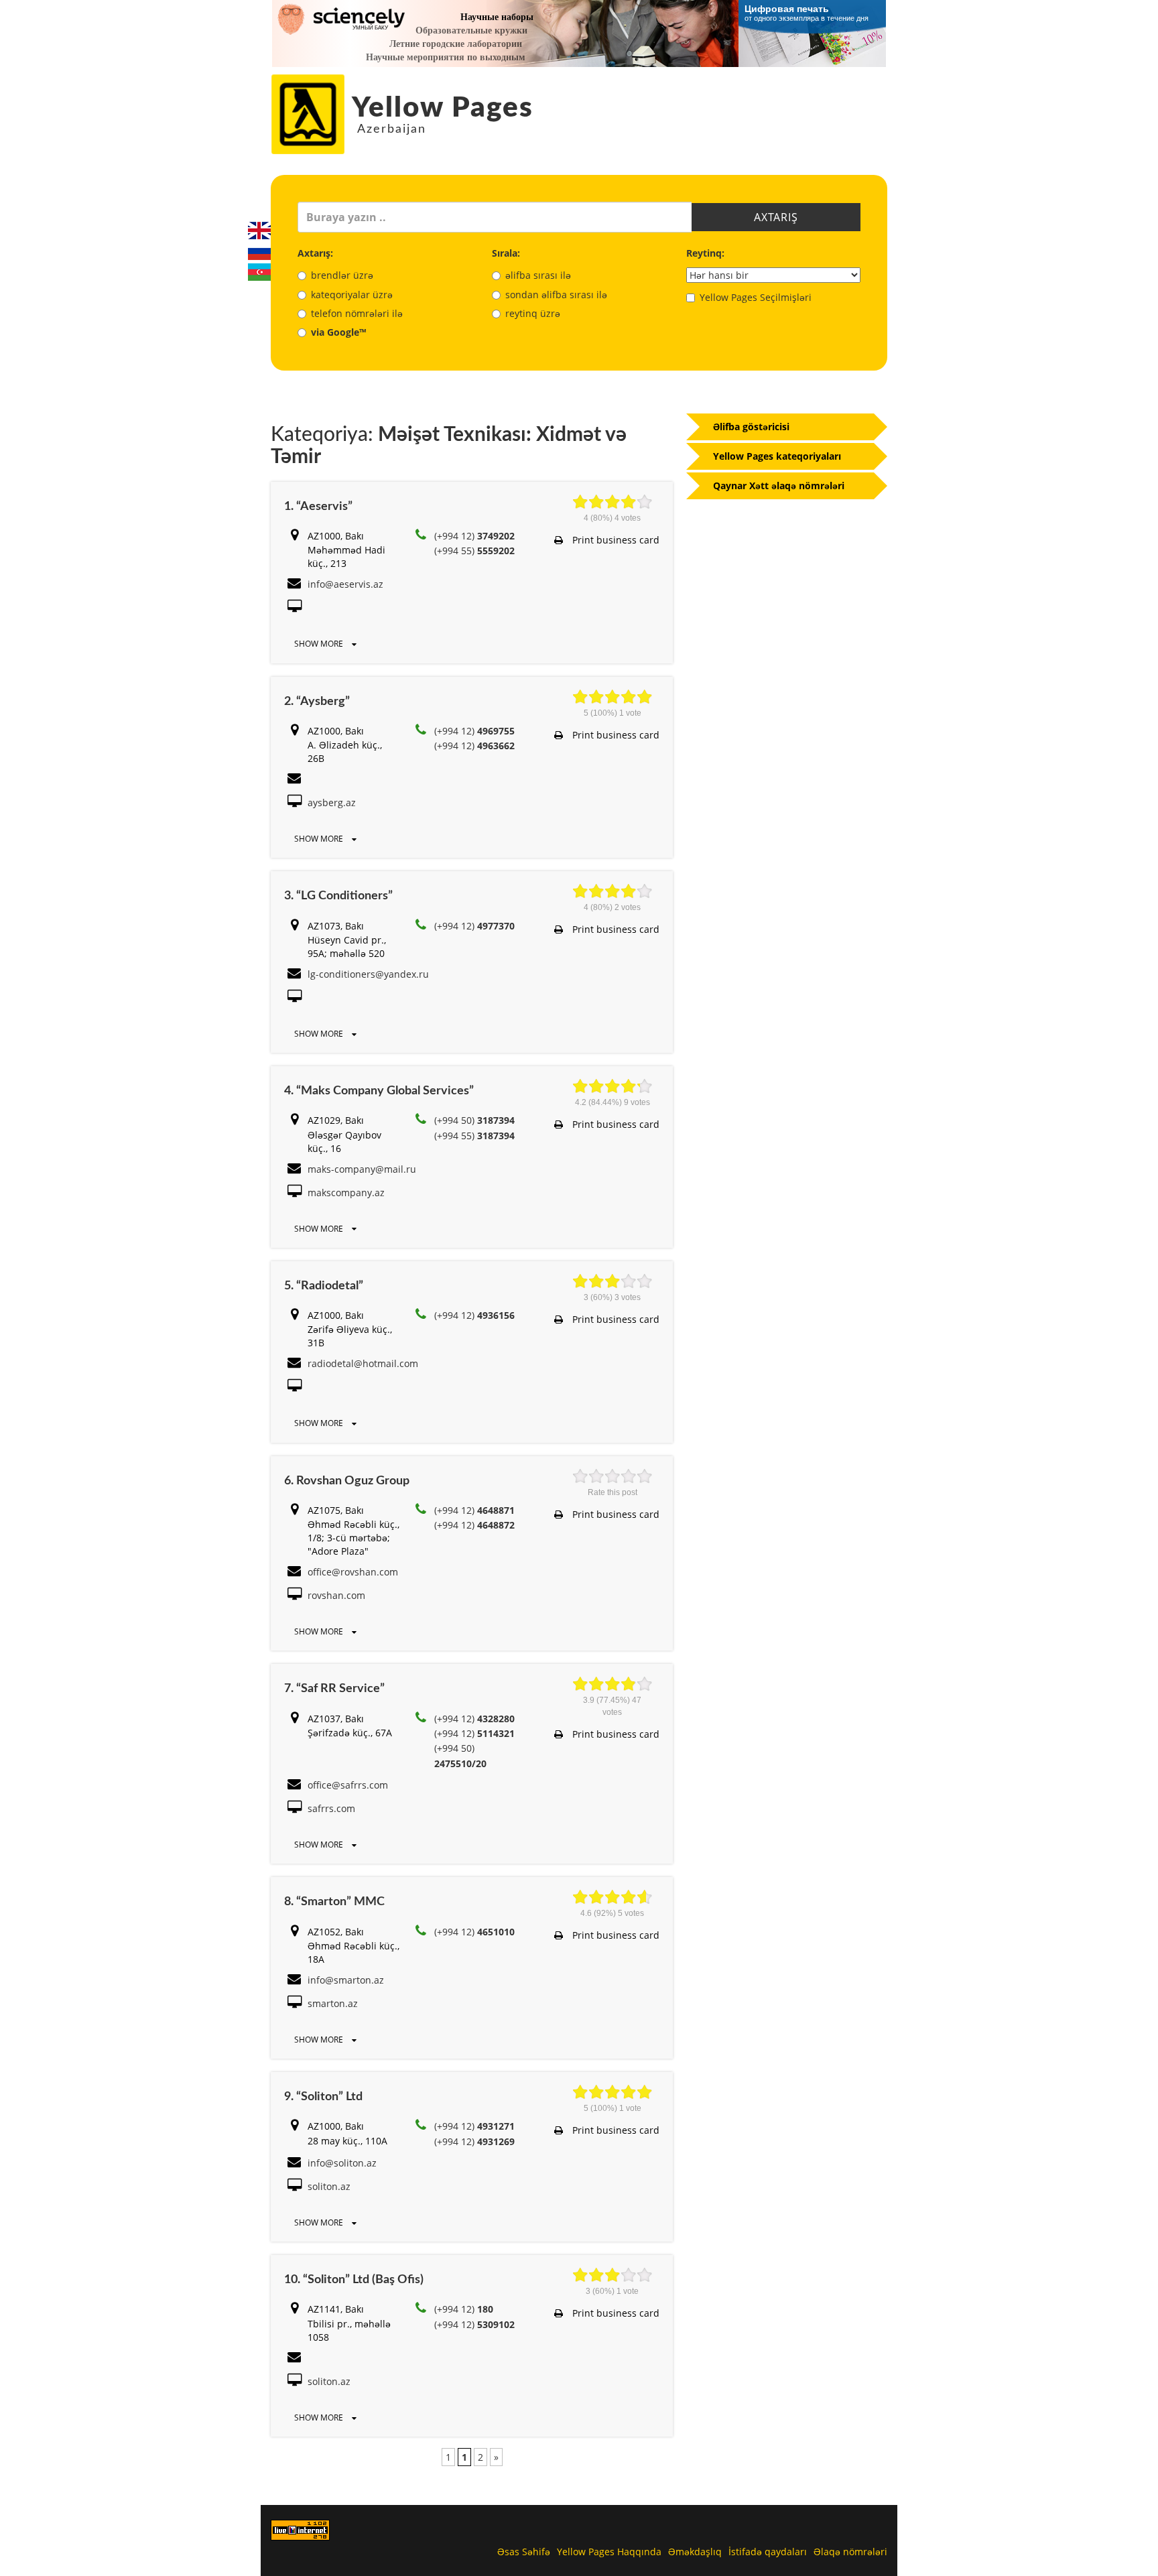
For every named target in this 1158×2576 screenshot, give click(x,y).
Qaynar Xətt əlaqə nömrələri (779, 486)
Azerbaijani (259, 272)
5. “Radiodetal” (324, 1286)
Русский (259, 251)
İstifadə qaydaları (768, 2552)
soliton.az (329, 2186)
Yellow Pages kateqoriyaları (777, 456)
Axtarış (776, 217)
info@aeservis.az (345, 584)
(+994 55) (474, 551)
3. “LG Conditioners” (338, 896)
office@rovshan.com (353, 1572)
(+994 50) (474, 1120)
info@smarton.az (346, 1980)
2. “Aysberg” (317, 702)
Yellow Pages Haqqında (609, 2552)
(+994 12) (474, 536)
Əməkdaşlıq (695, 2552)
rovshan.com (336, 1595)
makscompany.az (346, 1193)
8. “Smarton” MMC (334, 1902)
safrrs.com (331, 1808)
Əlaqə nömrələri (850, 2552)
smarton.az (333, 2003)
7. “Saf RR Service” (334, 1689)
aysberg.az (332, 802)
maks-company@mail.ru (362, 1169)
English (259, 231)
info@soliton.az (342, 2163)
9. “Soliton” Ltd (323, 2097)
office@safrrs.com (348, 1785)
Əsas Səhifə (524, 2552)
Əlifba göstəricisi (751, 427)
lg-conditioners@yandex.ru (368, 974)
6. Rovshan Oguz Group (347, 1481)
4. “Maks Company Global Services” (379, 1091)
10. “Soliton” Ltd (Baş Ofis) (354, 2280)
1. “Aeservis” (318, 507)
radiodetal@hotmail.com (363, 1363)
